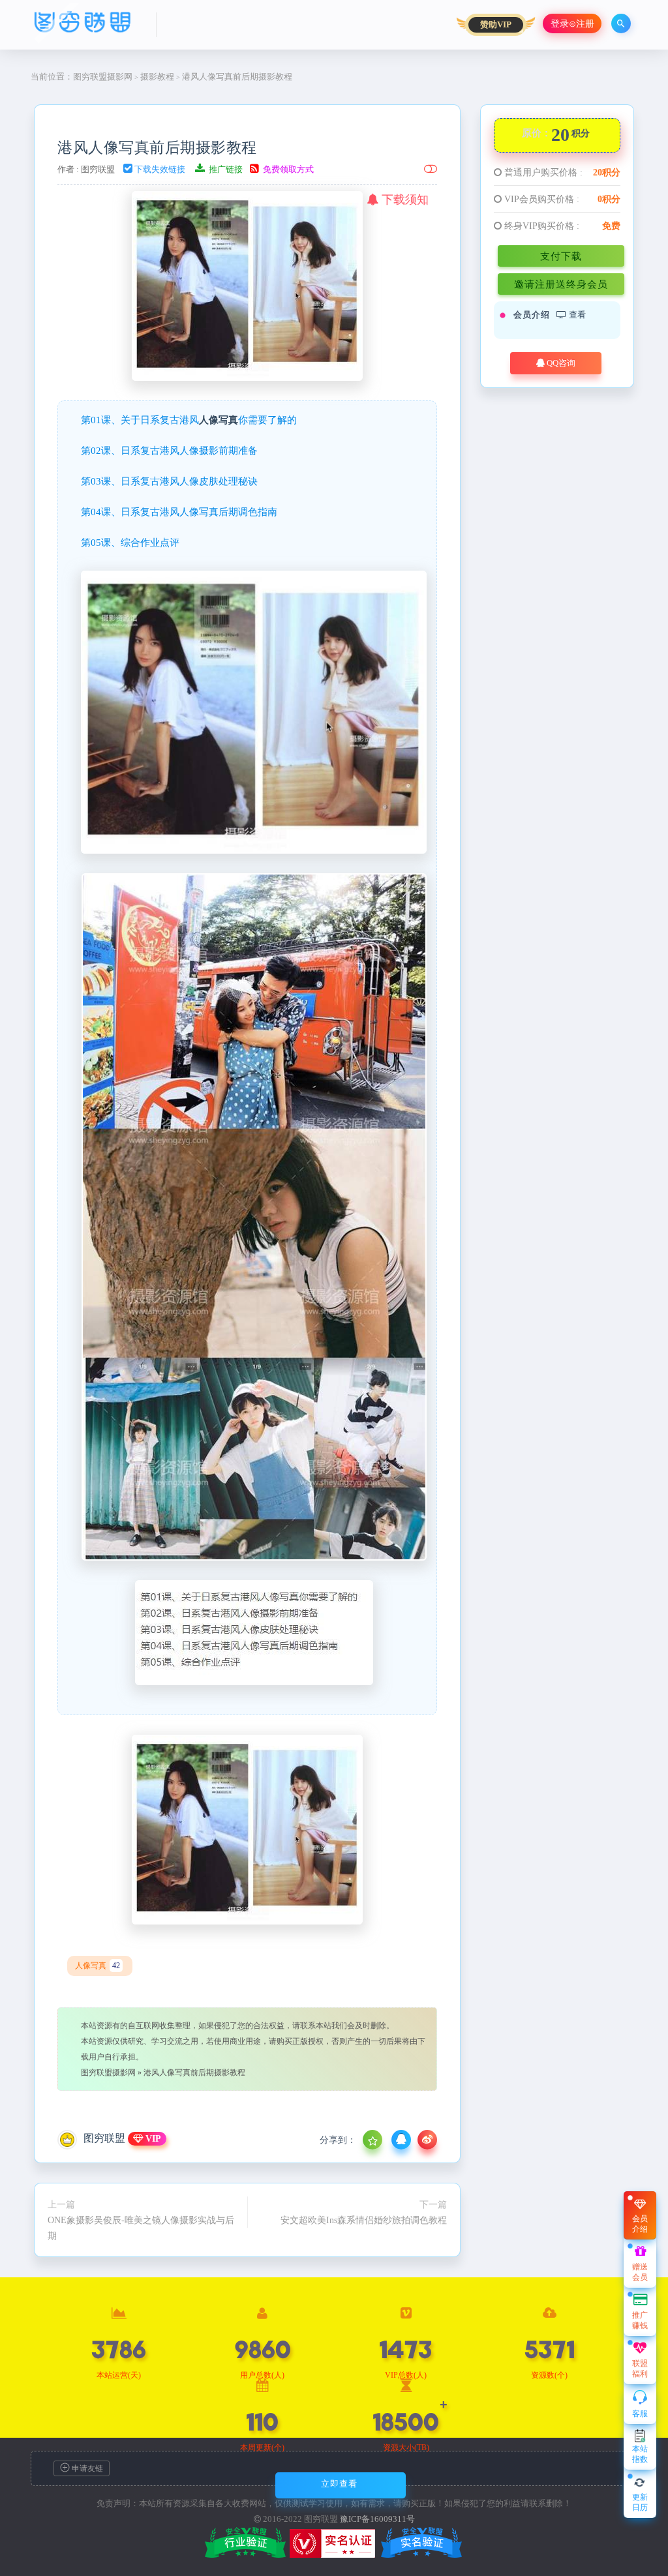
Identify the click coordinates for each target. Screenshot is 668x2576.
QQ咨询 (560, 363)
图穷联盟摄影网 (103, 77)
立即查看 (339, 2484)
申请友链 (86, 2468)
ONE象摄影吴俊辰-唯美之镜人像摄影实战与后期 (141, 2228)
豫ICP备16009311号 (377, 2519)
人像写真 (219, 420)
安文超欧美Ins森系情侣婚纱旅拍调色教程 (364, 2220)
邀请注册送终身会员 (561, 284)
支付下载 (561, 256)
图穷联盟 (98, 169)
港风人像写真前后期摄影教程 (157, 147)
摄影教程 (157, 77)
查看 (576, 315)
